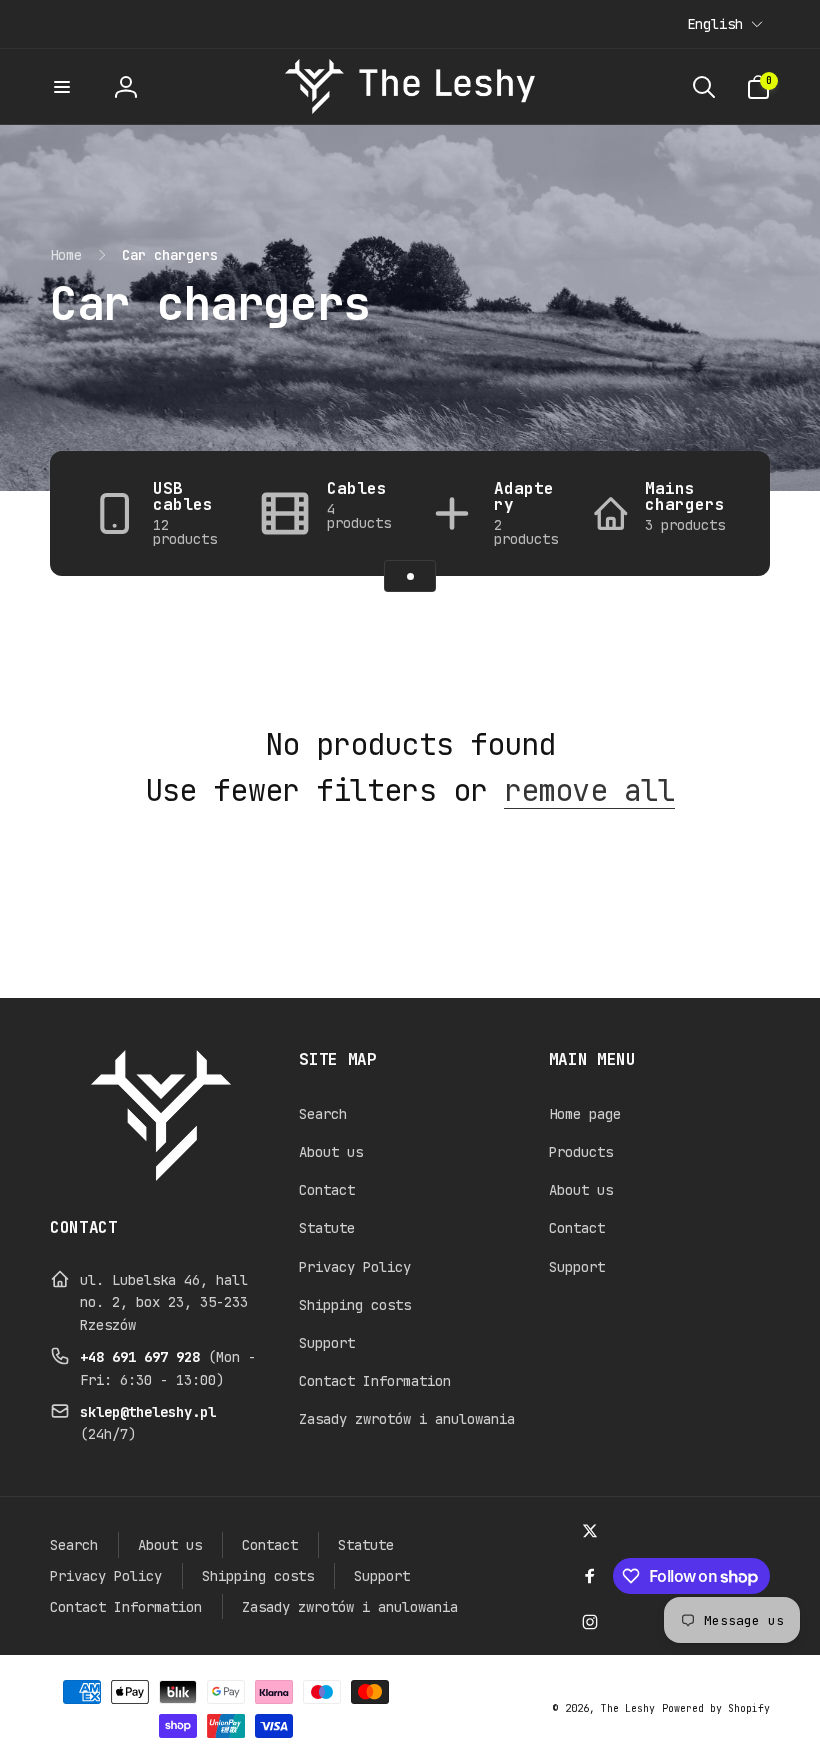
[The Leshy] (161, 1175)
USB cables (183, 497)
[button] (62, 87)
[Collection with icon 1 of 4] (410, 576)
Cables (357, 489)
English (715, 24)
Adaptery (524, 497)
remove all (589, 790)
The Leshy (628, 1708)
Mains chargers (685, 497)
